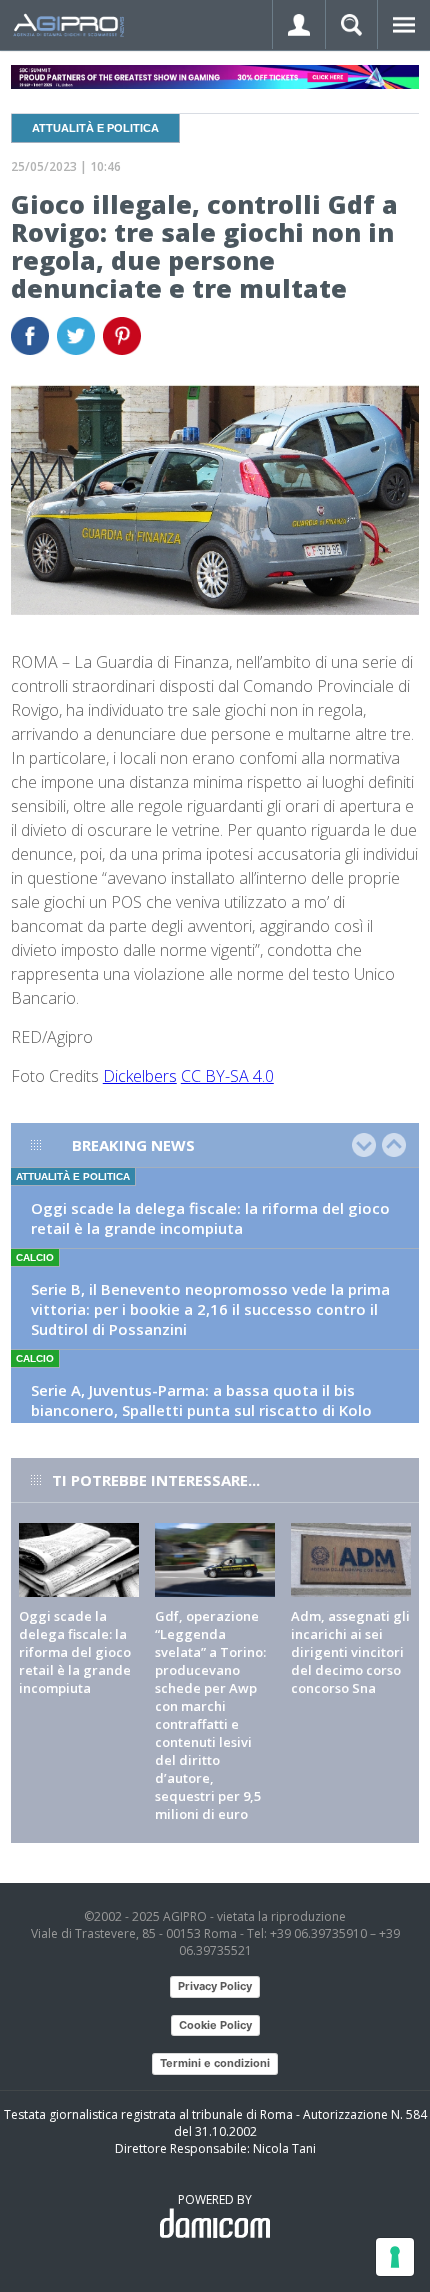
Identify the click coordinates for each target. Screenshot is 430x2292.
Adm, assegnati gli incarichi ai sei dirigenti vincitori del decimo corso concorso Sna (350, 1652)
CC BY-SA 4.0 (227, 1076)
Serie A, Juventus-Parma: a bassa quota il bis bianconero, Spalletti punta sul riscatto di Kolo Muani (201, 1410)
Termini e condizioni (215, 2063)
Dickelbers (140, 1076)
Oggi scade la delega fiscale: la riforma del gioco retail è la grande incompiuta (210, 1218)
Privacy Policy (215, 1986)
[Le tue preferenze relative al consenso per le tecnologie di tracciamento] (395, 2257)
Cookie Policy (215, 2025)
